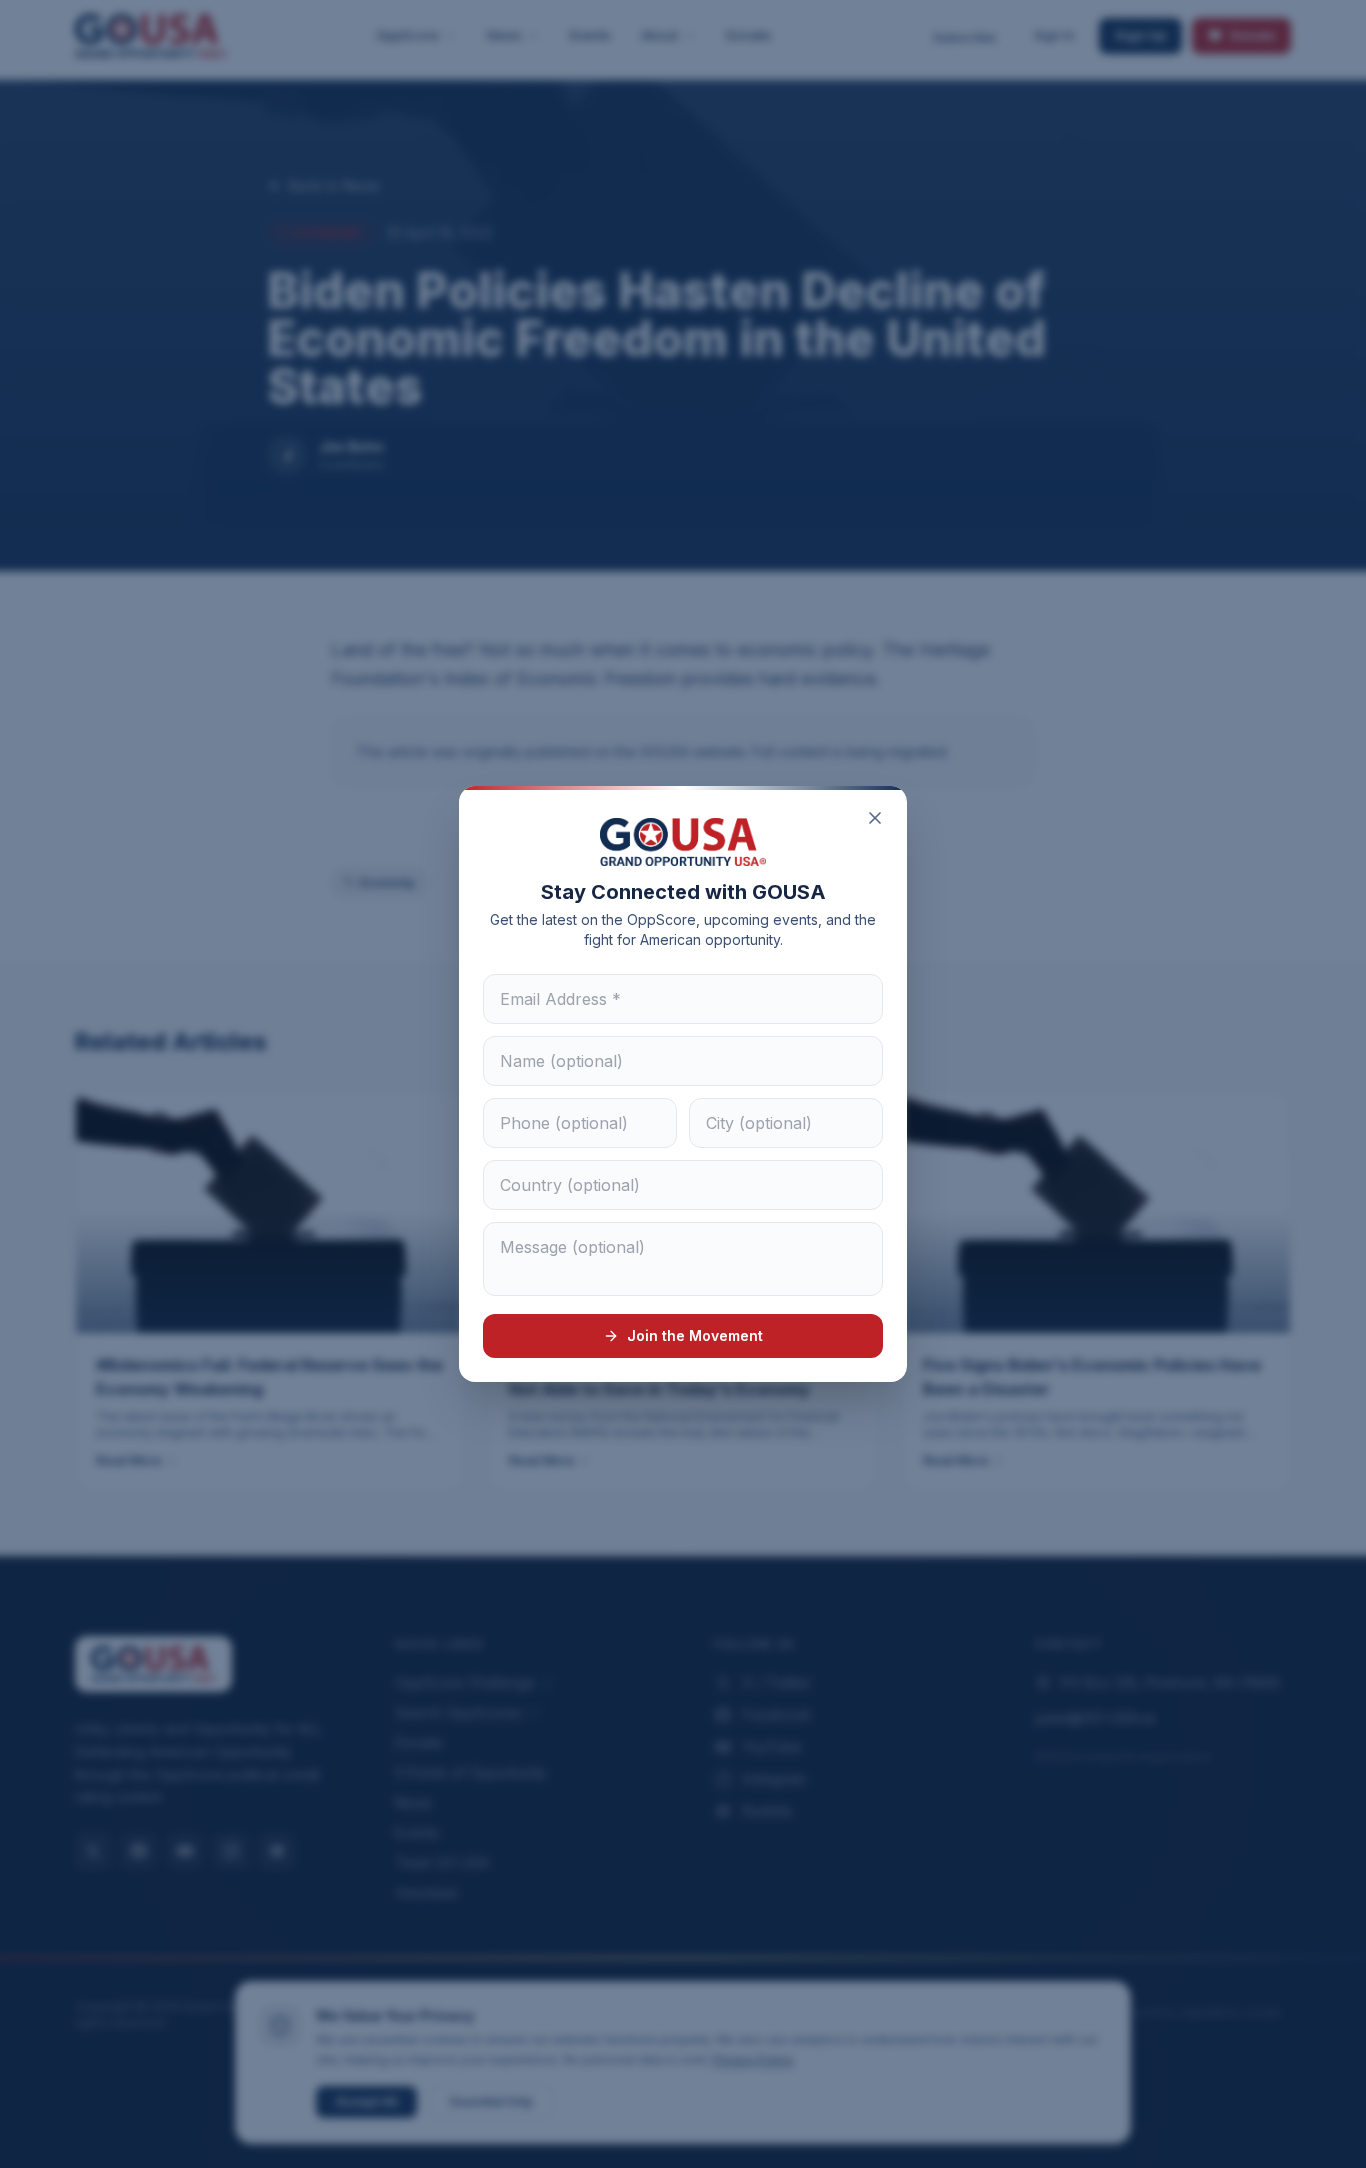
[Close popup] (875, 818)
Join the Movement (695, 1335)
